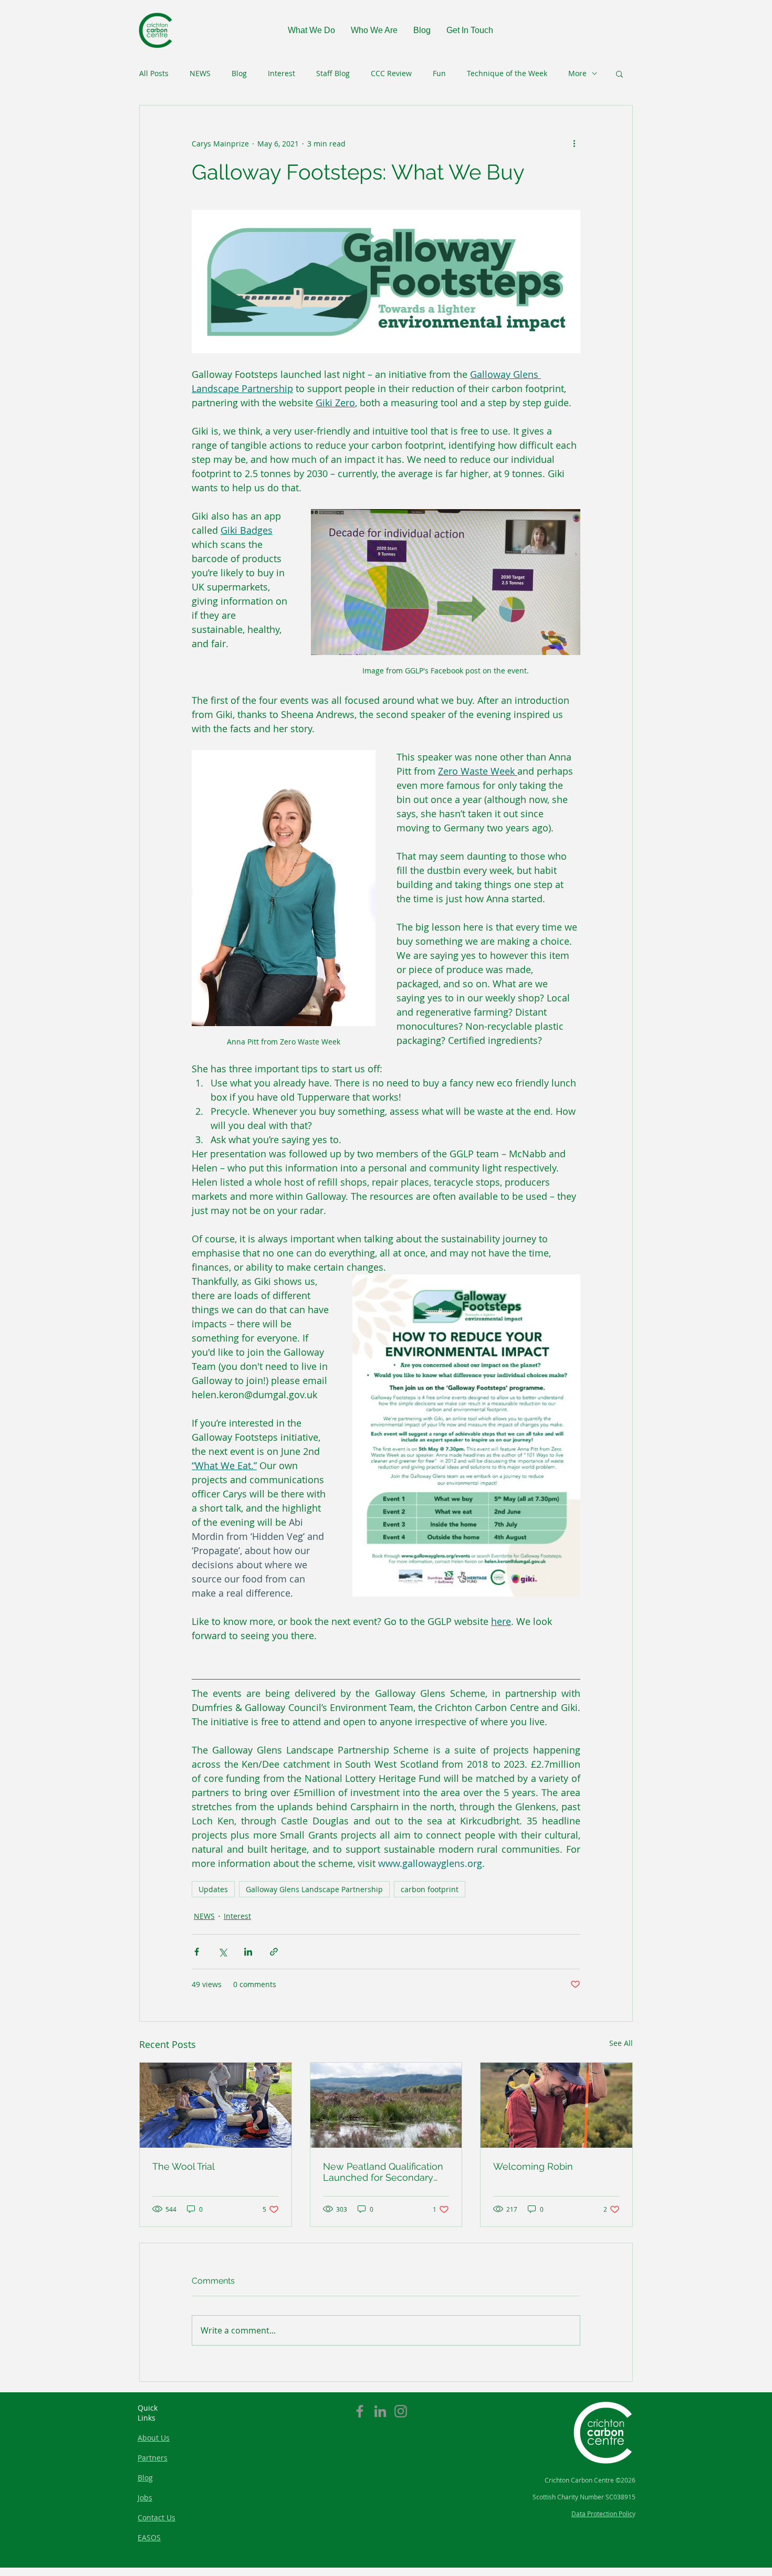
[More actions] (574, 143)
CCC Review (391, 73)
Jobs (145, 2498)
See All (621, 2043)
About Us (154, 2438)
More (577, 73)
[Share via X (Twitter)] (222, 1952)
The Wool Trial (184, 2166)
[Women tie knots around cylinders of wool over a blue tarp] (216, 2105)
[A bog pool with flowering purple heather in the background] (386, 2105)
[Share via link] (274, 1952)
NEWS (200, 73)
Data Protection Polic (602, 2514)
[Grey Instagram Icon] (401, 2411)
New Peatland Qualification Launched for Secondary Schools (383, 2172)
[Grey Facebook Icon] (360, 2411)
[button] (619, 73)
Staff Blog (333, 73)
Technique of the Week (507, 73)
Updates (213, 1889)
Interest (281, 73)
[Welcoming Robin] (556, 2105)
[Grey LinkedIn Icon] (380, 2411)
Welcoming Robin (533, 2166)
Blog (239, 73)
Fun (439, 73)
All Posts (154, 73)
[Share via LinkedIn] (248, 1952)
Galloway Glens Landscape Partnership (314, 1889)
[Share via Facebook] (197, 1952)
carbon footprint (430, 1889)
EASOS (149, 2537)
